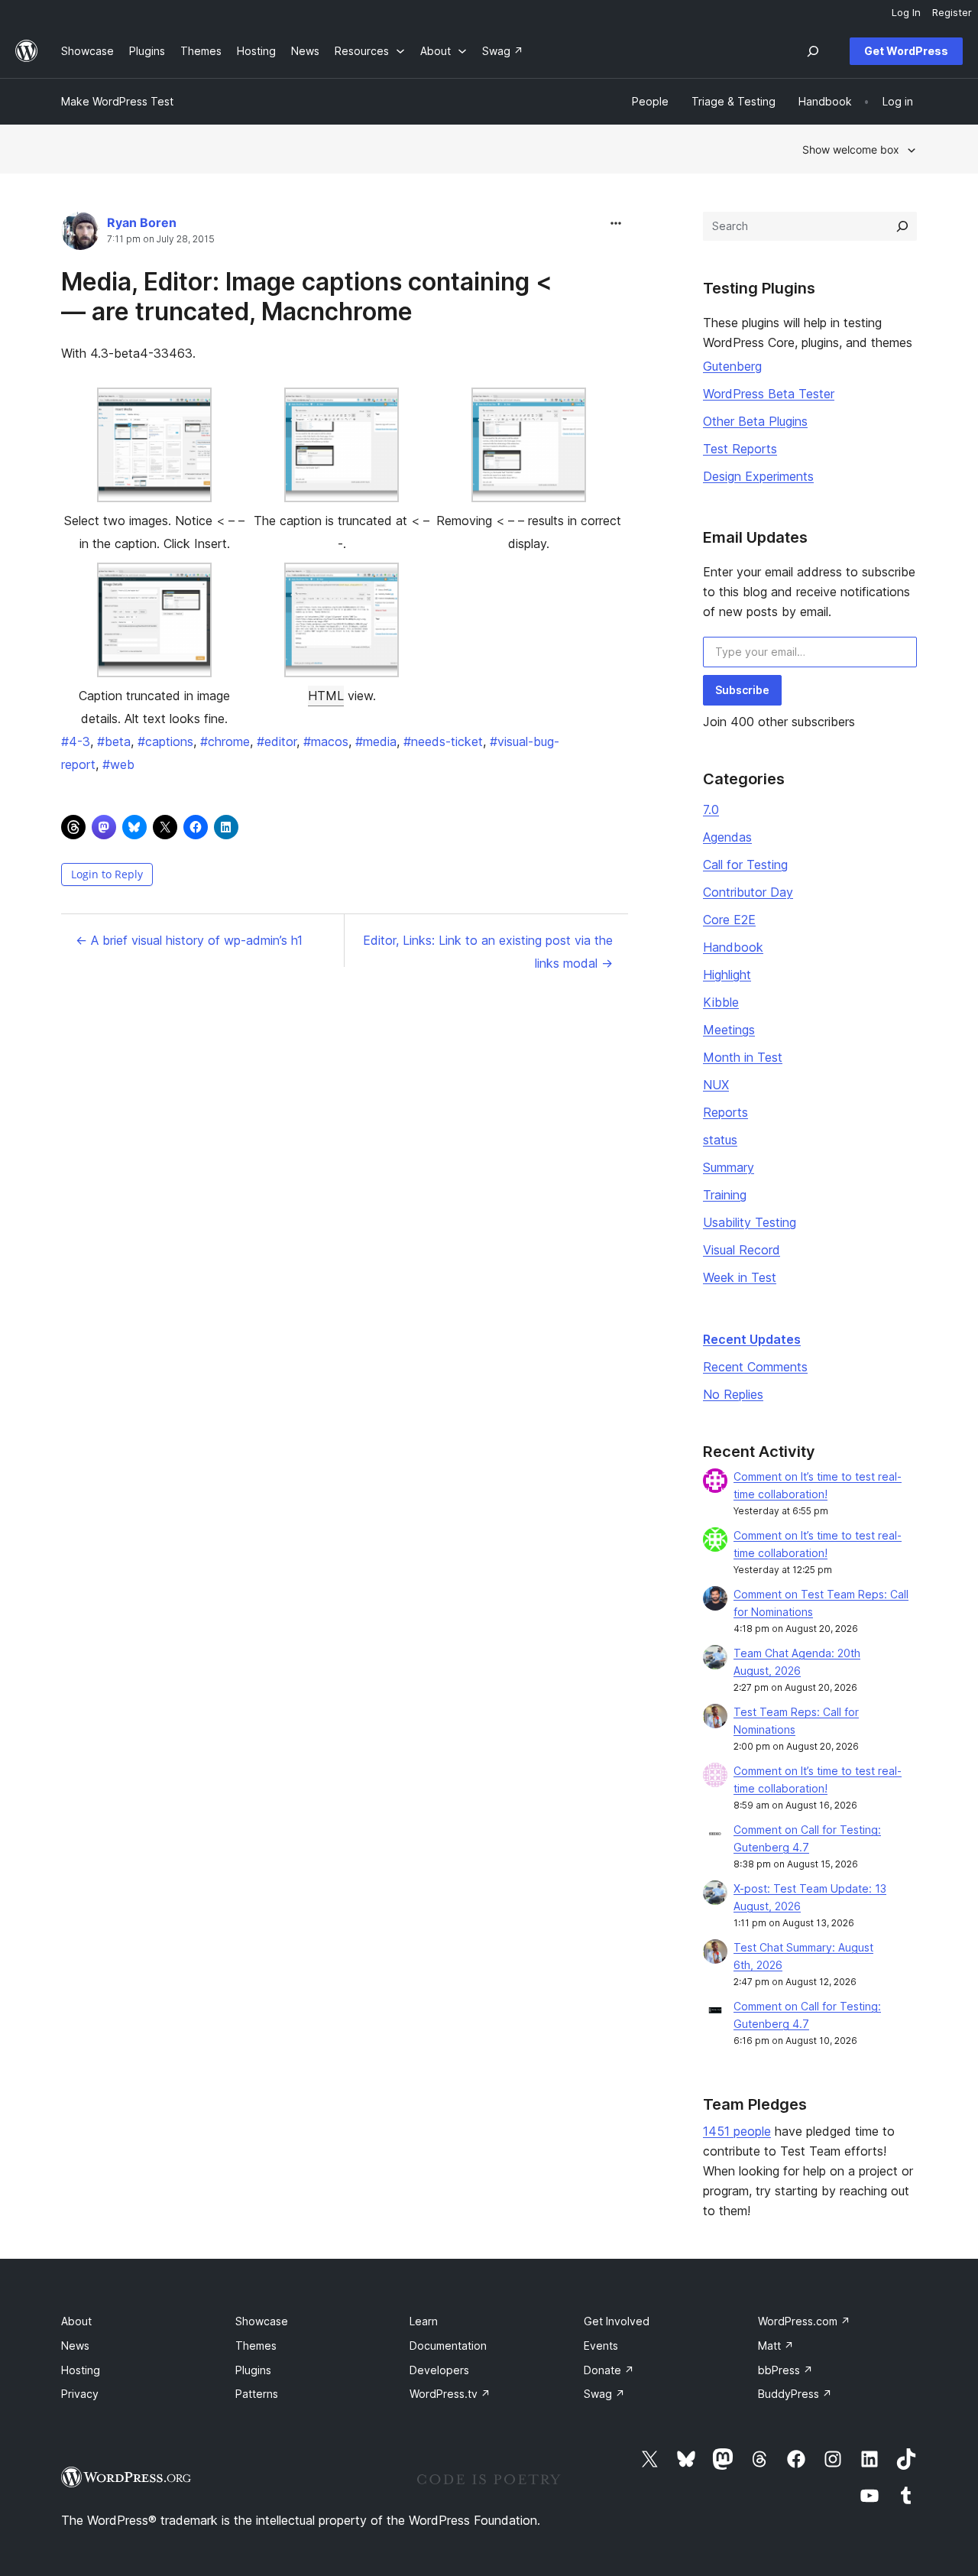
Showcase (262, 2321)
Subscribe (742, 690)
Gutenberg (732, 366)
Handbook (733, 947)
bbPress (785, 2370)
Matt (776, 2346)
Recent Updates (752, 1339)
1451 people (737, 2131)
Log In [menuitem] (906, 12)
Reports (725, 1112)
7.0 (711, 809)
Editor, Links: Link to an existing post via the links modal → (488, 952)
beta (114, 741)
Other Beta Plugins (755, 421)
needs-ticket (443, 741)
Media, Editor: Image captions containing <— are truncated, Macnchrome (306, 296)
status (720, 1140)
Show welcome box (851, 149)
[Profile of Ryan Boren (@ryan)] (80, 234)
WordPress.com (804, 2321)
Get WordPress (906, 51)
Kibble (721, 1002)
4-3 (76, 741)
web (118, 764)
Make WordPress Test (117, 101)
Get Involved (617, 2321)
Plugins (253, 2370)
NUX (716, 1085)
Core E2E (729, 920)
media (376, 741)
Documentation (448, 2346)
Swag (604, 2394)
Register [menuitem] (952, 12)
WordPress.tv (450, 2394)
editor (277, 741)
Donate (609, 2370)
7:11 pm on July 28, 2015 (161, 239)
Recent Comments (755, 1367)
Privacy (80, 2394)
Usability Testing (750, 1222)
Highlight (727, 975)
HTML (326, 696)
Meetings (729, 1030)
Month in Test (743, 1057)
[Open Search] (813, 51)
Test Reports (740, 449)
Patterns (257, 2394)
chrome (225, 741)
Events (601, 2346)
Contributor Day (748, 892)
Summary (729, 1167)
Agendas (727, 837)
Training (725, 1195)
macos (326, 741)
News (75, 2346)
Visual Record (742, 1250)
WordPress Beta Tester (769, 394)
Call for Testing (745, 865)
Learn (424, 2321)
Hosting (81, 2370)
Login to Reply (107, 874)
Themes (256, 2346)
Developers (439, 2370)
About (76, 2321)
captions (165, 741)
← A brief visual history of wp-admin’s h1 (189, 940)
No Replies (733, 1394)
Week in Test (740, 1277)
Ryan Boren (142, 222)
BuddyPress (795, 2394)
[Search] (902, 226)
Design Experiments (758, 476)
